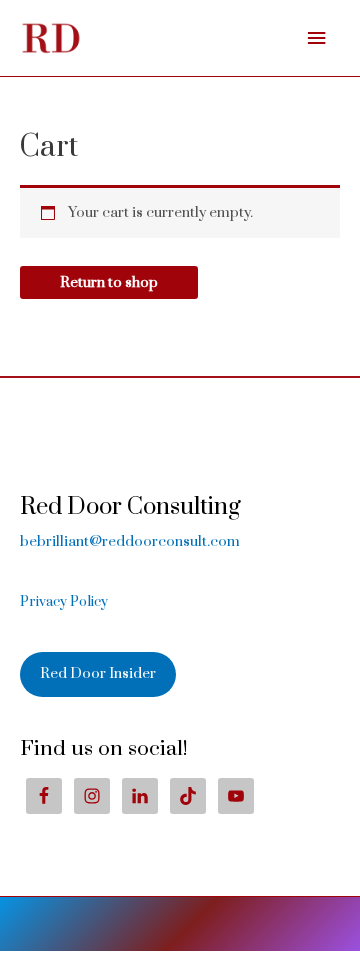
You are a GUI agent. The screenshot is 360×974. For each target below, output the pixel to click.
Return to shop (109, 282)
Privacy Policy (64, 602)
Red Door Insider (98, 673)
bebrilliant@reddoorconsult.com (130, 541)
